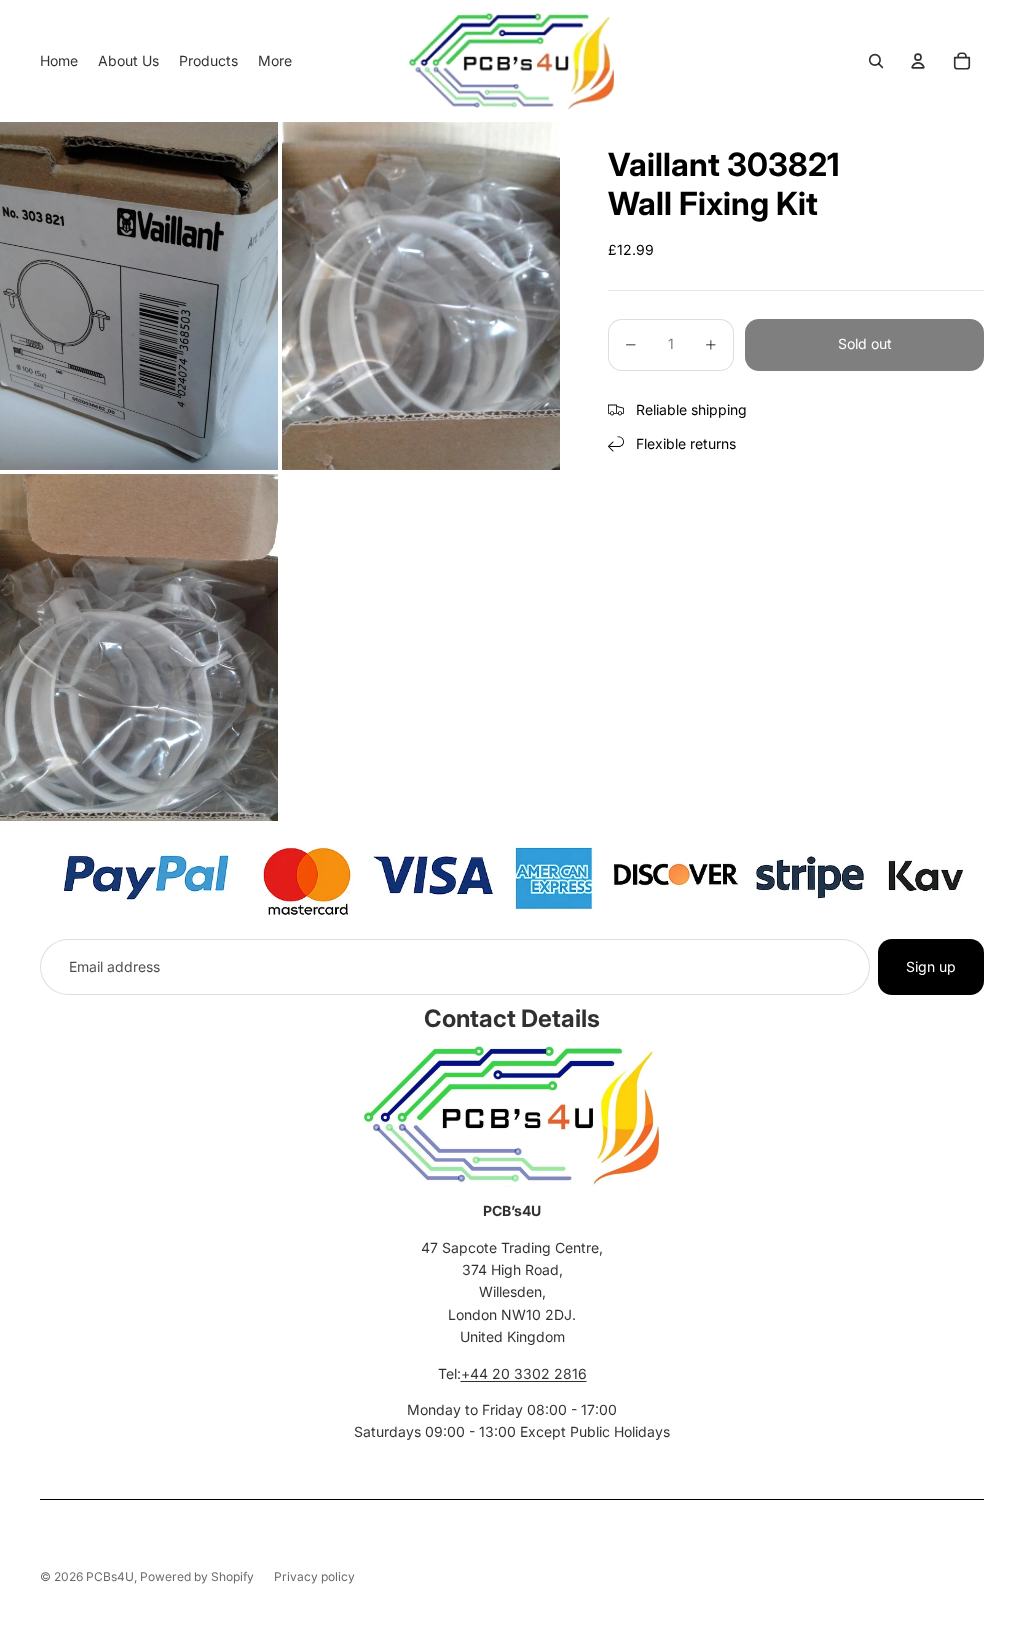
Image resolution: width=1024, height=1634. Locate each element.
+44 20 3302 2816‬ (524, 1373)
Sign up (931, 966)
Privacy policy (314, 1576)
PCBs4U (110, 1576)
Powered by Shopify (197, 1576)
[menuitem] (59, 61)
